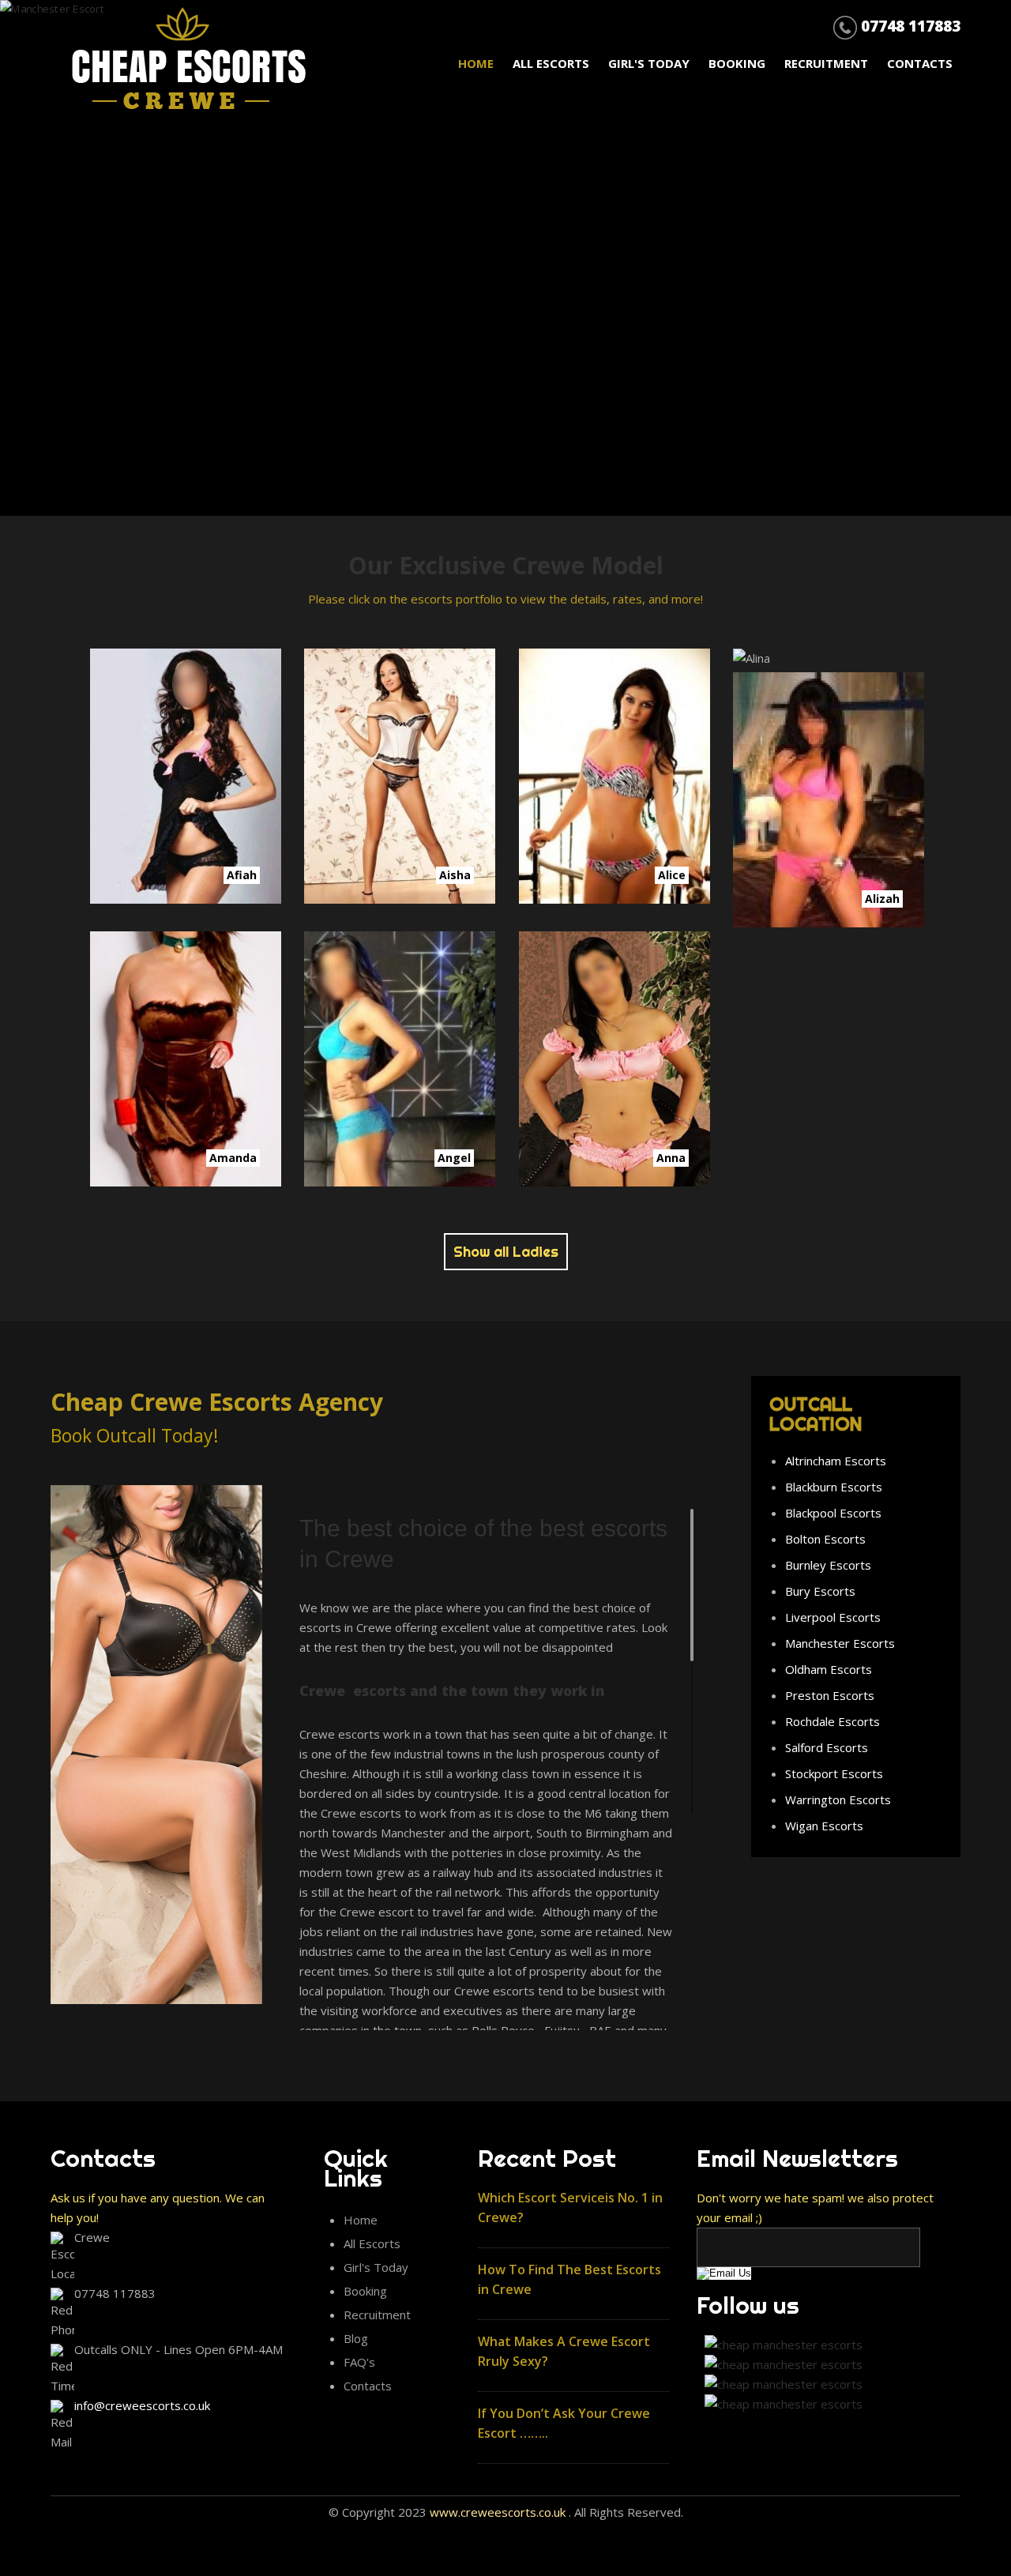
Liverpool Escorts (833, 1617)
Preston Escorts (830, 1695)
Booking (365, 2291)
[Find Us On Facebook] (780, 2345)
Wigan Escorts (824, 1826)
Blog (356, 2338)
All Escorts (552, 63)
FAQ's (359, 2362)
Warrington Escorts (838, 1799)
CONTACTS (920, 63)
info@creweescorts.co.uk (142, 2405)
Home (361, 2220)
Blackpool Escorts (833, 1513)
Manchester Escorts (840, 1643)
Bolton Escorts (825, 1539)
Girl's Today (650, 63)
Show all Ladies (506, 1252)
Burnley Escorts (828, 1565)
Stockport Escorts (834, 1773)
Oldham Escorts (829, 1669)
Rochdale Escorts (832, 1721)
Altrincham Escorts (836, 1461)
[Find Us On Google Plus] (780, 2384)
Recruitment (828, 63)
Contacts (368, 2386)
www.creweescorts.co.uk (498, 2512)
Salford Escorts (827, 1747)
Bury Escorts (820, 1591)
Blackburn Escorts (834, 1487)
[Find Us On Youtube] (780, 2404)
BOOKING (739, 63)
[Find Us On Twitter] (780, 2364)
